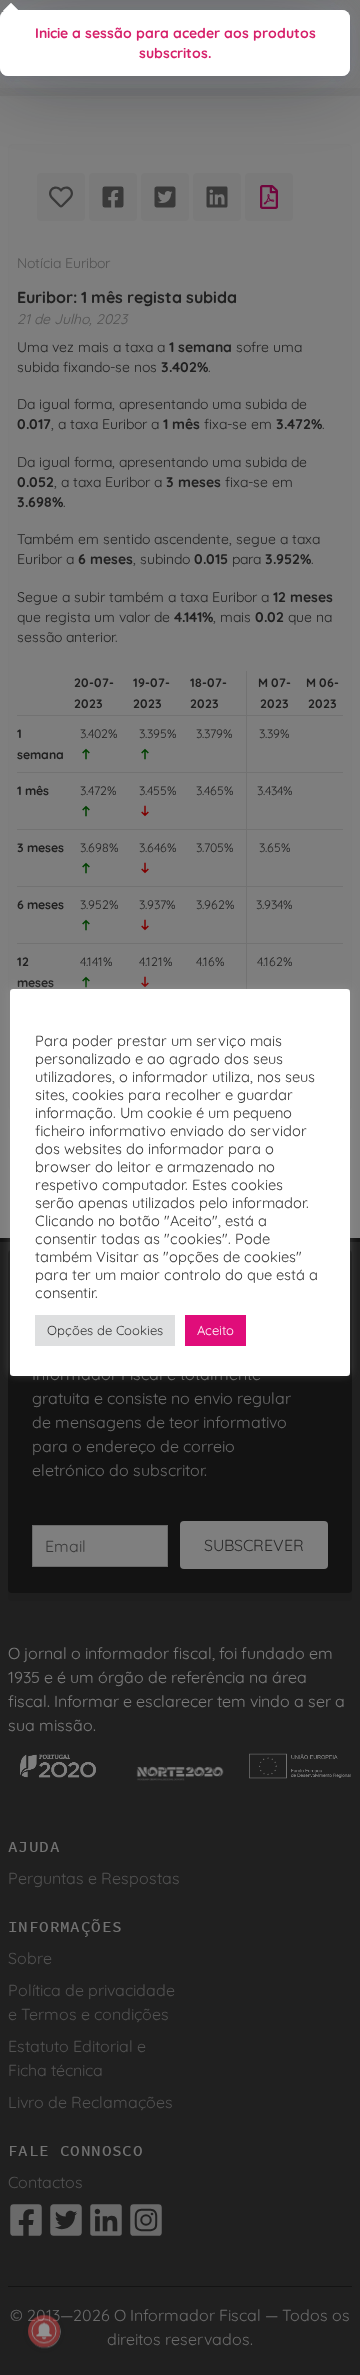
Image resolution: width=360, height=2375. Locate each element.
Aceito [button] (215, 1330)
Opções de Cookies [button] (105, 1330)
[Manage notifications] (44, 2331)
